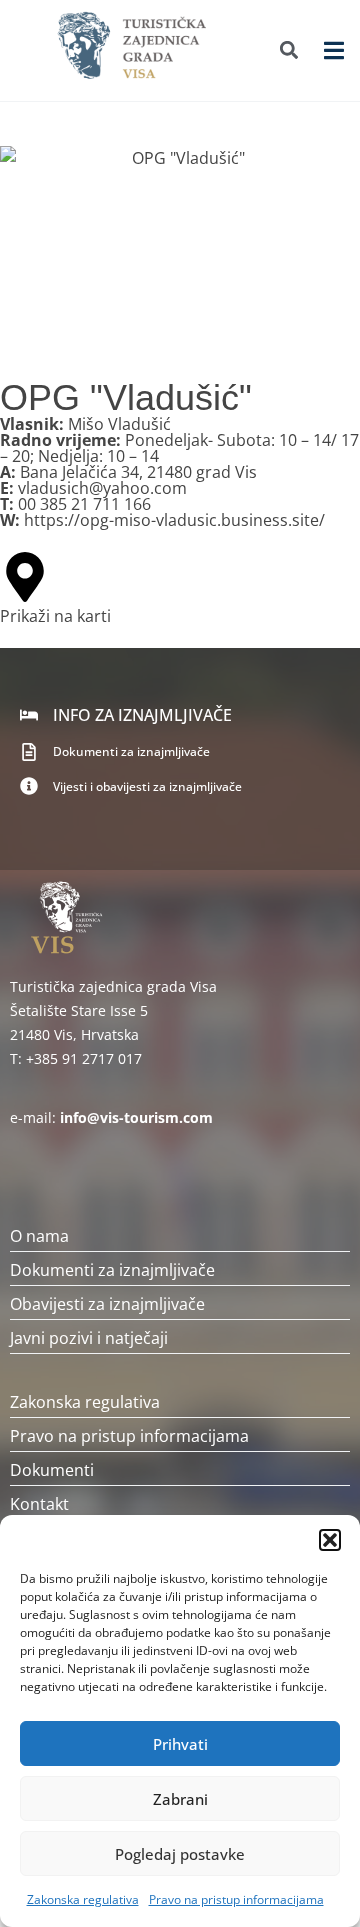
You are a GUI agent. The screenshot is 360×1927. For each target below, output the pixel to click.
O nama (39, 1236)
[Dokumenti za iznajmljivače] (29, 752)
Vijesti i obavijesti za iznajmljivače (147, 786)
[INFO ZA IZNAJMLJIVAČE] (29, 715)
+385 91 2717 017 (84, 1058)
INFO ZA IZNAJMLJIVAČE (142, 715)
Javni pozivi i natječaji (89, 1338)
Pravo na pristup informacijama (236, 1899)
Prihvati (180, 1744)
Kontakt (39, 1504)
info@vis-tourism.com (136, 1117)
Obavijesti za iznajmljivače (107, 1304)
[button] (330, 1540)
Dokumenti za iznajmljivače (131, 751)
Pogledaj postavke (180, 1854)
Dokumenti (52, 1470)
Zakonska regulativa (83, 1899)
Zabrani (180, 1799)
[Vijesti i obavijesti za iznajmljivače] (29, 786)
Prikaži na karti (55, 616)
